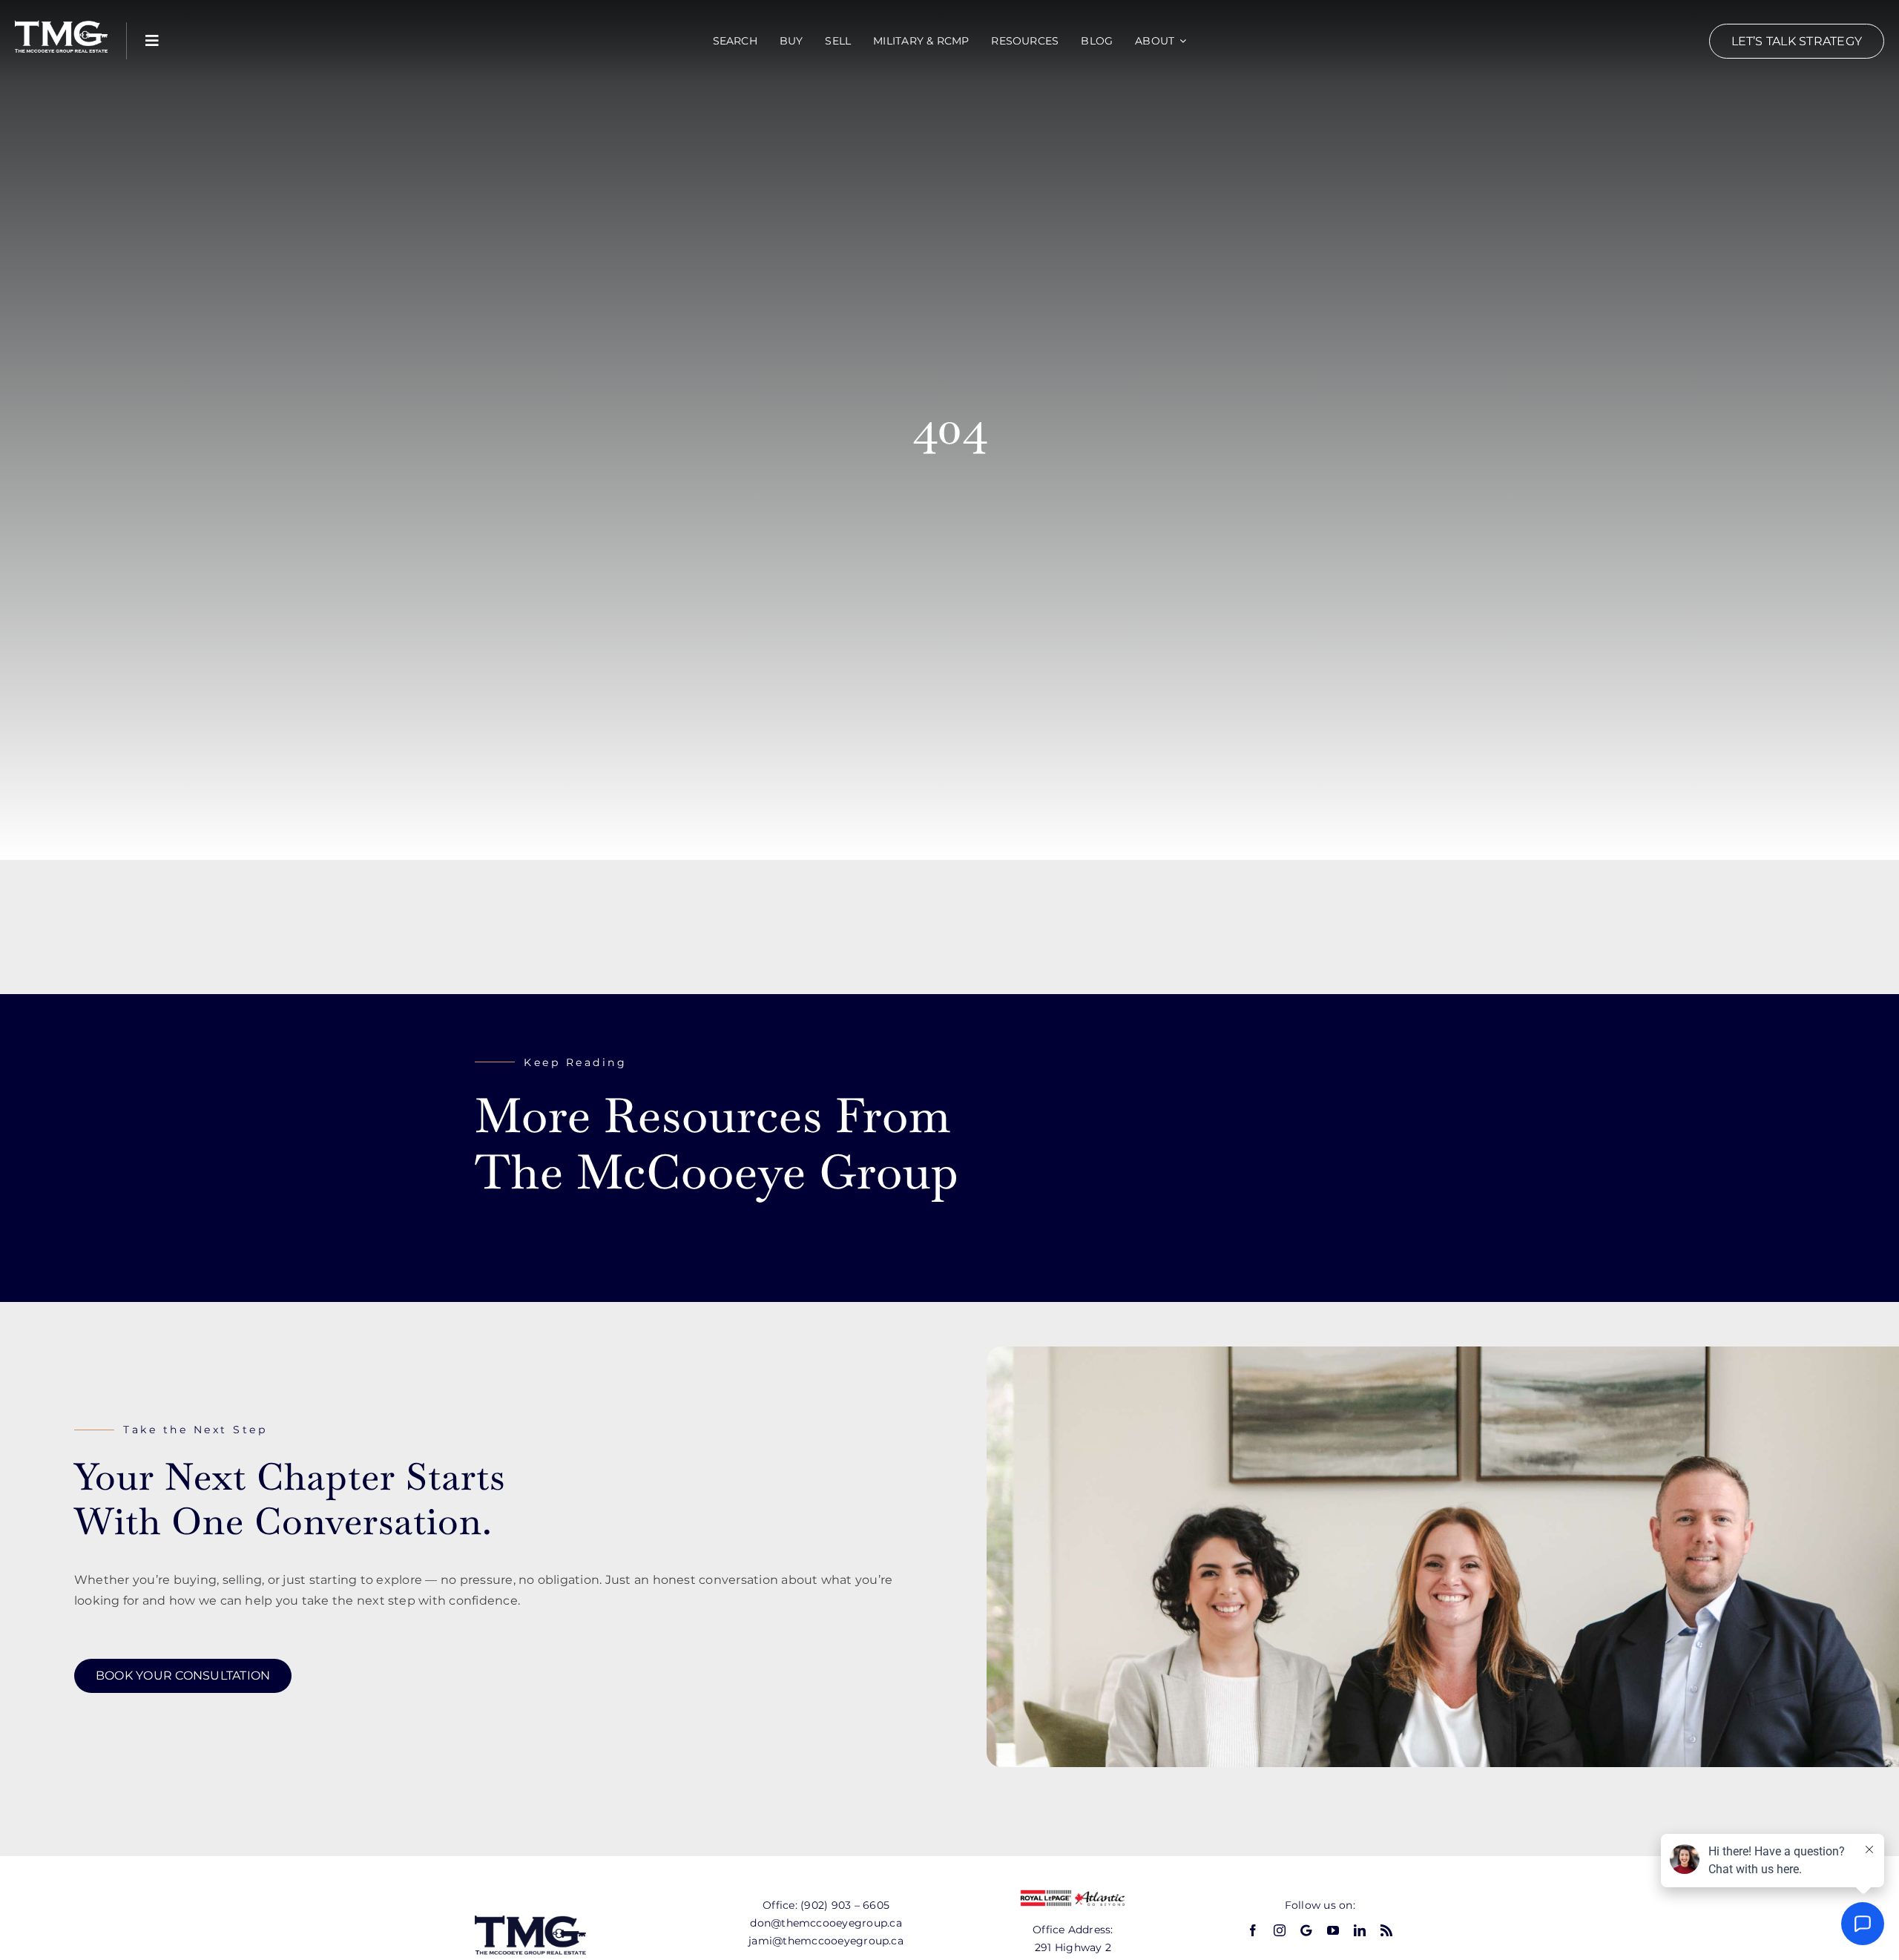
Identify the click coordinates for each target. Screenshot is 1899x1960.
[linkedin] (1360, 1930)
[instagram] (1280, 1930)
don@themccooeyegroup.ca (826, 1923)
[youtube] (1333, 1930)
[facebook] (1253, 1930)
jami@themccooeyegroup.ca (826, 1941)
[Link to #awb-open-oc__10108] (152, 41)
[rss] (1386, 1930)
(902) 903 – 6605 (845, 1905)
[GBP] (1306, 1930)
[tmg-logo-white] (61, 20)
